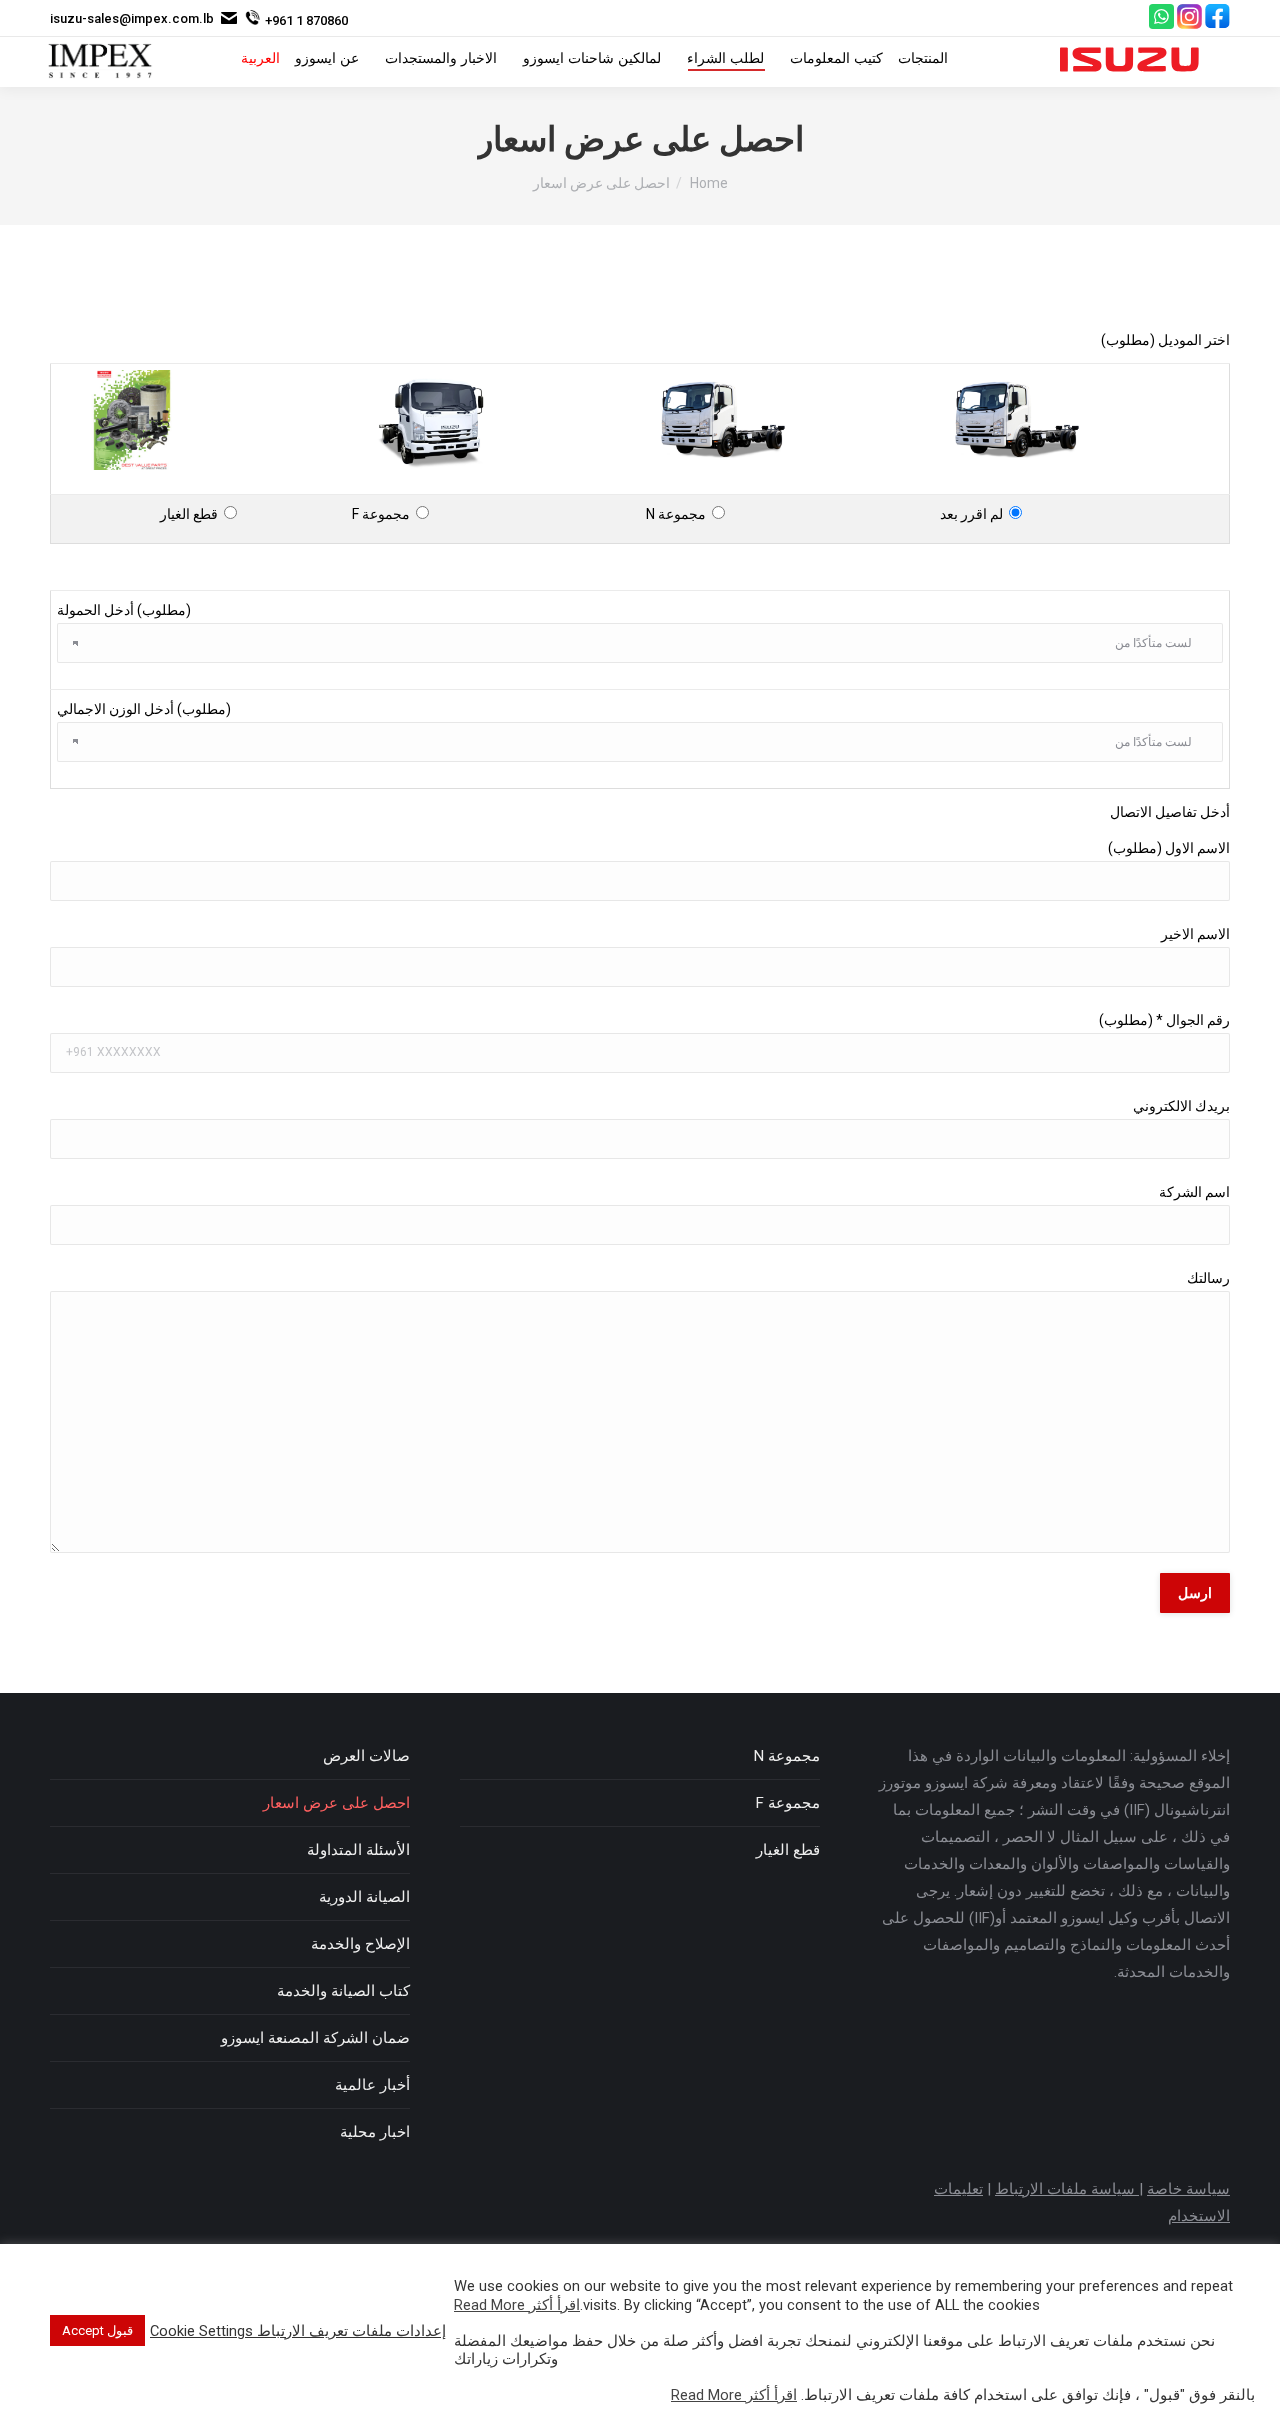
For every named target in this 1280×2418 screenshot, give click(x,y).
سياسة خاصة (1188, 2189)
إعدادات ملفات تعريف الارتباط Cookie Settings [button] (298, 2331)
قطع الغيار (192, 514)
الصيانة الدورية (364, 1897)
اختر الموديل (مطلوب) (1165, 340)
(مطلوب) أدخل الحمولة (124, 610)
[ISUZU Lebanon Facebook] (1217, 24)
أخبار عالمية (372, 2085)
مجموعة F (384, 514)
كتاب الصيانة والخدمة (343, 1991)
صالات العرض (366, 1756)
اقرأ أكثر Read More (517, 2305)
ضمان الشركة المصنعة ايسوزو (315, 2038)
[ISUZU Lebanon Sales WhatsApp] (1161, 24)
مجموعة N (679, 514)
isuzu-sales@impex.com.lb (132, 18)
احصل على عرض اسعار (336, 1803)
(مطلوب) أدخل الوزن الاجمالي (144, 709)
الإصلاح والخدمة (360, 1944)
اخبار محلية (375, 2132)
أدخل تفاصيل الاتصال (1170, 812)
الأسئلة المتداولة (358, 1850)
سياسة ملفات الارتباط (1067, 2189)
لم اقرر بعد (974, 514)
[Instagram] (1189, 24)
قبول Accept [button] (97, 2330)
